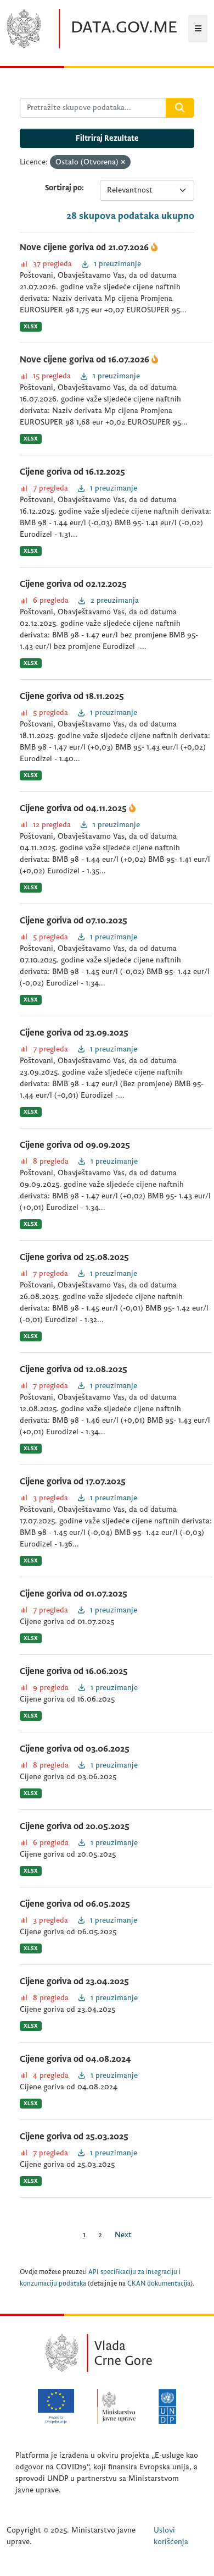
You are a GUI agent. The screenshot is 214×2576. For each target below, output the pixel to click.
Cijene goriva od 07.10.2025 (74, 921)
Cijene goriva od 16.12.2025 (72, 472)
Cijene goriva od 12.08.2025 (74, 1369)
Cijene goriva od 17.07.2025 (73, 1482)
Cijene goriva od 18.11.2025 (72, 696)
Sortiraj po (63, 188)
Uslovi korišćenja (171, 2536)
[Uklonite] (123, 163)
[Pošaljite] (180, 108)
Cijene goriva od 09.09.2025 (75, 1145)
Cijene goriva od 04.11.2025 (74, 808)
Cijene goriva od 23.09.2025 (74, 1033)
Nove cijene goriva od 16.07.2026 (86, 360)
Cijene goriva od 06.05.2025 (75, 1904)
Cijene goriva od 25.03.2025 (74, 2137)
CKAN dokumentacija (159, 2284)
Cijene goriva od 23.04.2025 (74, 1981)
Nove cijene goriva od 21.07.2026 (85, 247)
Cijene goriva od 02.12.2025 (73, 584)
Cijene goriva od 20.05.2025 (75, 1826)
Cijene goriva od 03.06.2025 (75, 1749)
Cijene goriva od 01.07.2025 (74, 1594)
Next (123, 2235)
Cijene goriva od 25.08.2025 (74, 1257)
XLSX (31, 326)
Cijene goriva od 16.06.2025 (74, 1671)
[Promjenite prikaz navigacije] (198, 29)
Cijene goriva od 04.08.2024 (75, 2059)
